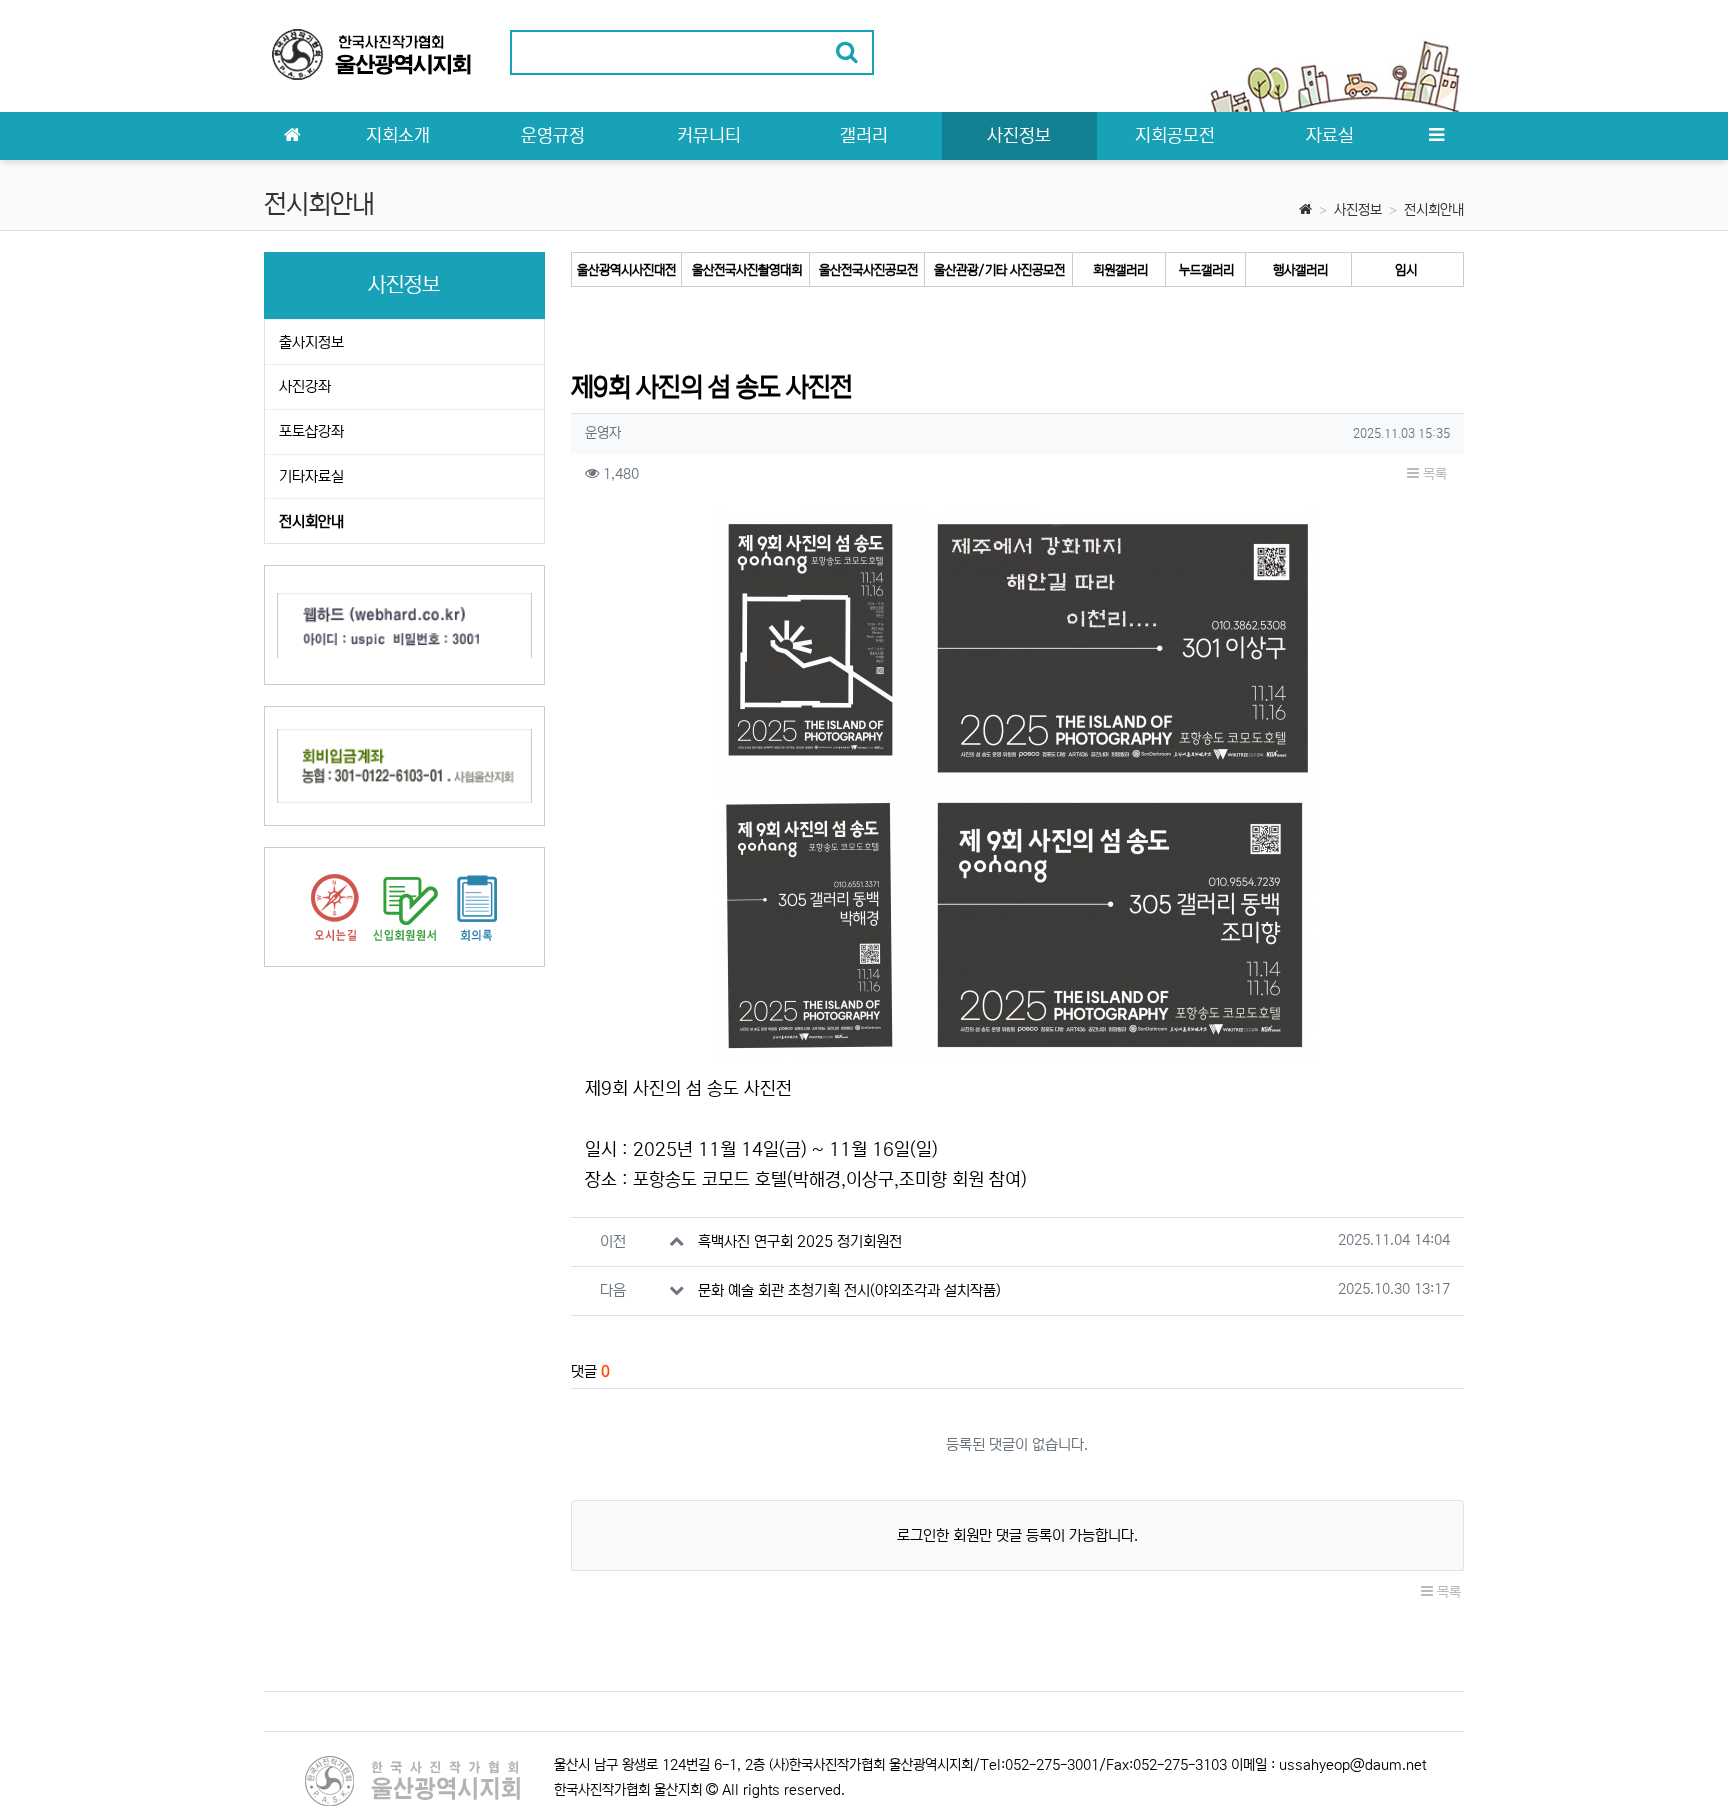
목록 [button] (1433, 474)
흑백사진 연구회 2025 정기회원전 (800, 1241)
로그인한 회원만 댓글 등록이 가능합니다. (1017, 1535)
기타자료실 (311, 476)
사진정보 (1358, 210)
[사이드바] (1436, 136)
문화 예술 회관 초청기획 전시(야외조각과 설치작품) (849, 1290)
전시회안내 (1434, 210)
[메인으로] (292, 136)
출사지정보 (311, 342)
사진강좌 (305, 386)
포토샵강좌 (311, 431)
